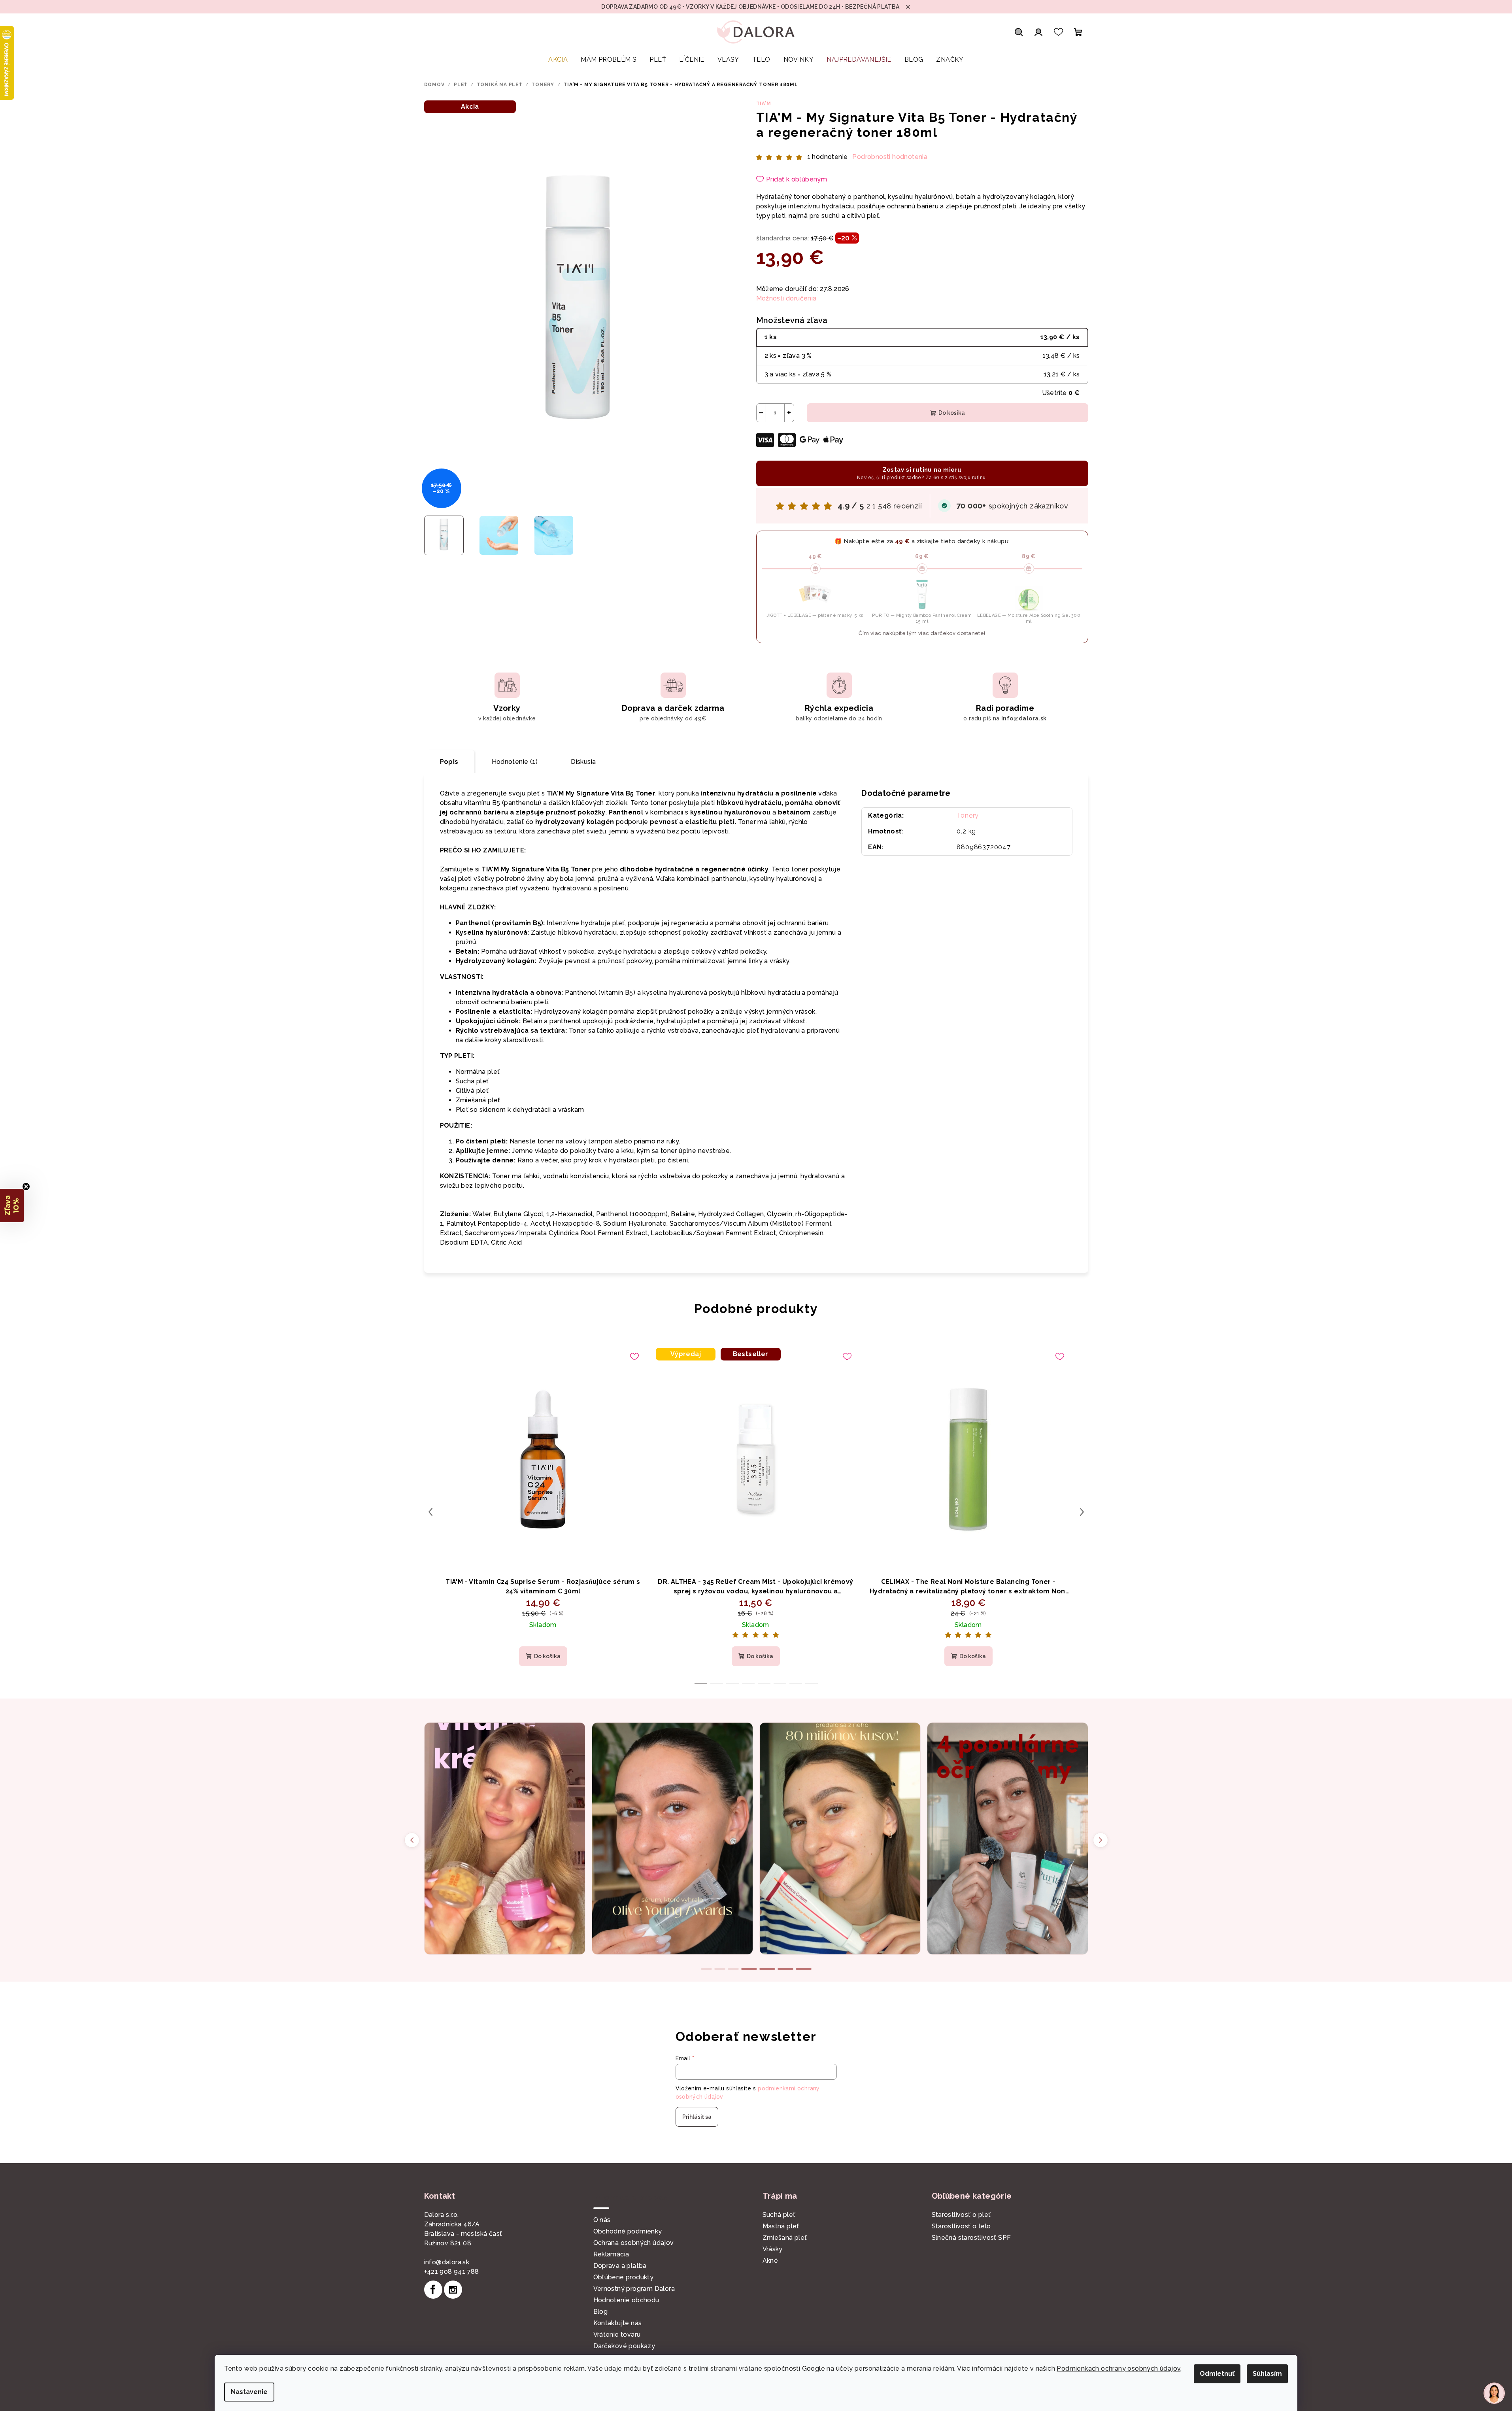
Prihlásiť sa (697, 2117)
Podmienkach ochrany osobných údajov (1118, 2368)
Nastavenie (249, 2392)
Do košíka (952, 413)
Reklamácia (611, 2254)
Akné (770, 2261)
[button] (12, 1205)
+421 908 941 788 (452, 2272)
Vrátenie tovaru (617, 2334)
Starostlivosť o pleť (961, 2215)
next (1082, 1512)
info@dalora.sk (447, 2262)
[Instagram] (453, 2290)
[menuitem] (558, 60)
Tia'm (764, 104)
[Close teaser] (26, 1187)
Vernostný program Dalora (634, 2289)
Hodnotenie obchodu (626, 2300)
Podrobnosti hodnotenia (890, 157)
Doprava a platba (620, 2266)
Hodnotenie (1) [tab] (515, 762)
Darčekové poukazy (624, 2346)
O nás (602, 2220)
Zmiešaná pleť (785, 2238)
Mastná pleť (781, 2226)
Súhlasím (1267, 2374)
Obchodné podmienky (628, 2231)
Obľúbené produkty (624, 2277)
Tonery (968, 815)
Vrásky (773, 2249)
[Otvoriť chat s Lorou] (1494, 2393)
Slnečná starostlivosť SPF (971, 2238)
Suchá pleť (779, 2215)
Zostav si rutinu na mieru (922, 473)
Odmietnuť (1217, 2374)
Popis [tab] (449, 762)
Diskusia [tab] (583, 762)
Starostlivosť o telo (961, 2226)
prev (430, 1512)
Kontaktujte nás (618, 2323)
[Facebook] (433, 2290)
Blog (601, 2312)
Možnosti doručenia (786, 298)
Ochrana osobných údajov (634, 2243)
